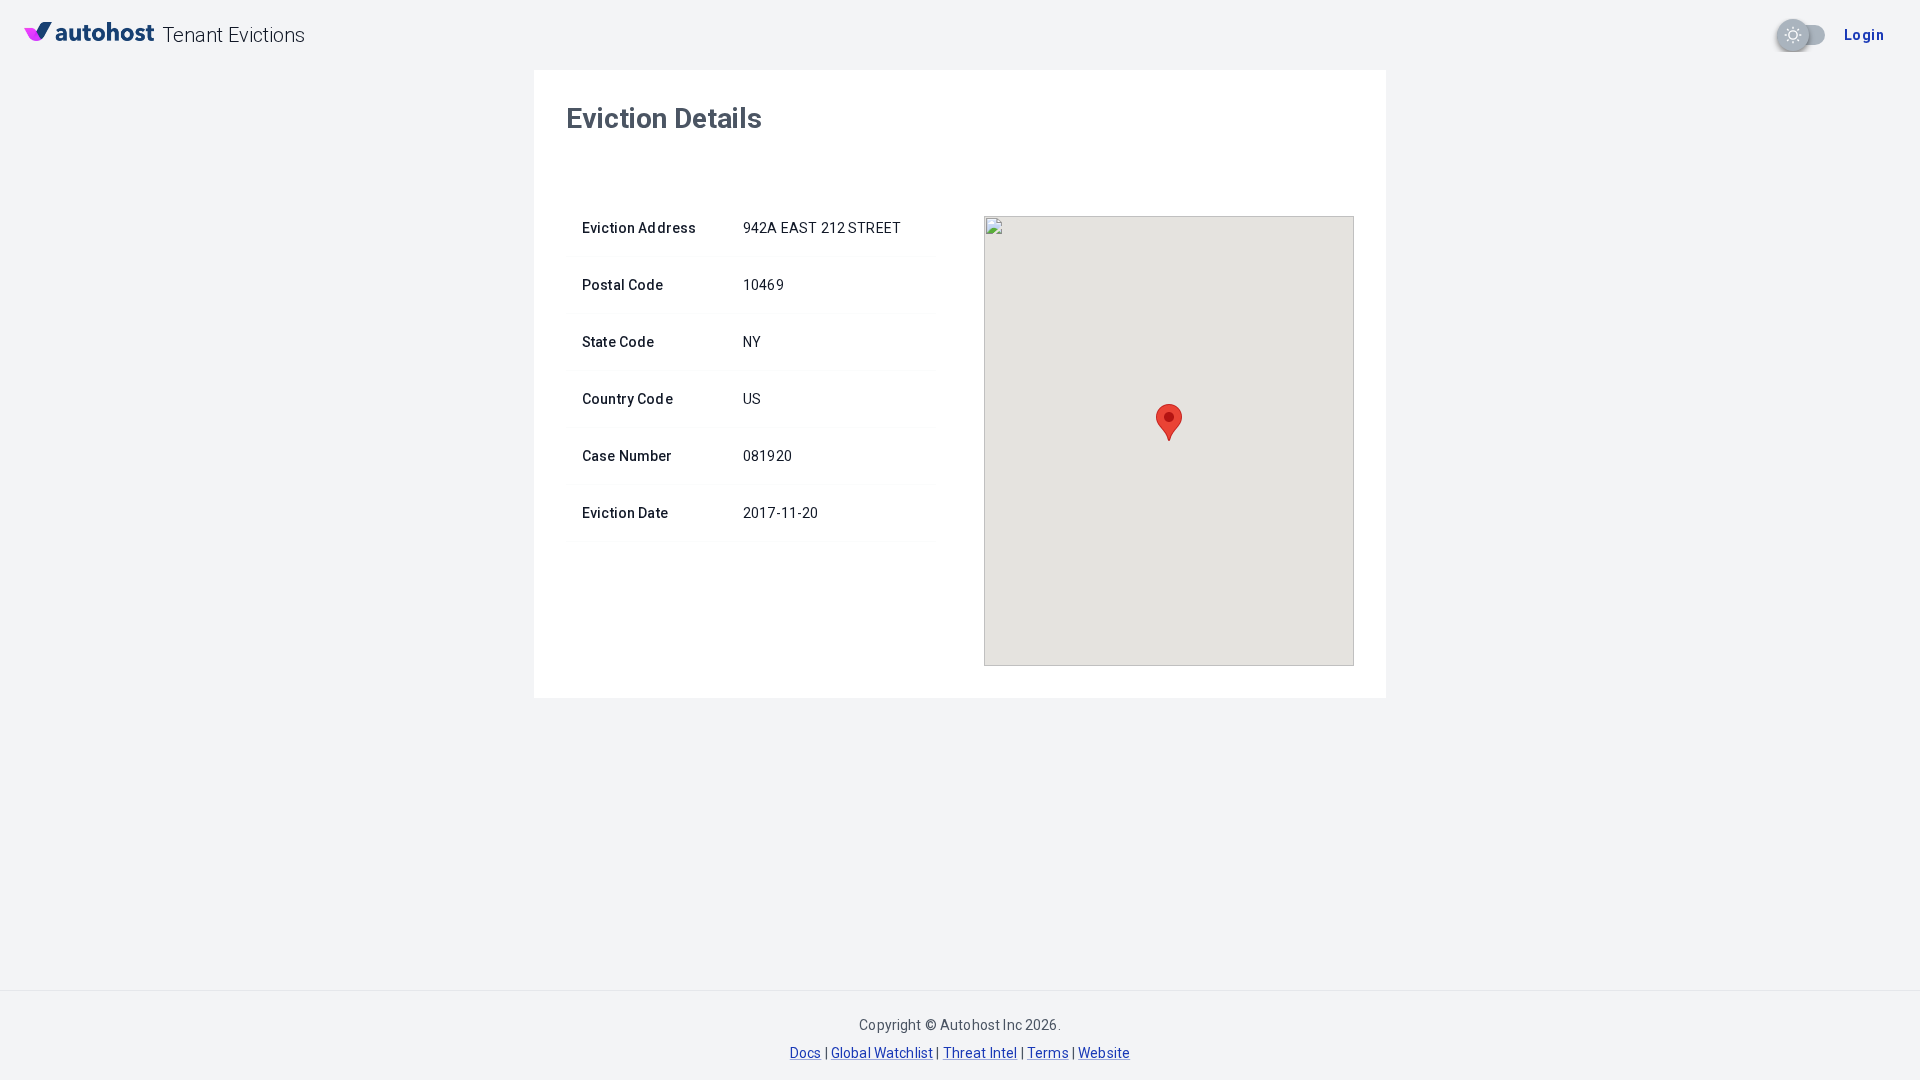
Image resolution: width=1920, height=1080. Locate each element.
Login (1864, 35)
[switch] (1793, 35)
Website (1104, 1053)
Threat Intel (980, 1053)
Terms (1048, 1053)
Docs (806, 1053)
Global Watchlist (882, 1053)
